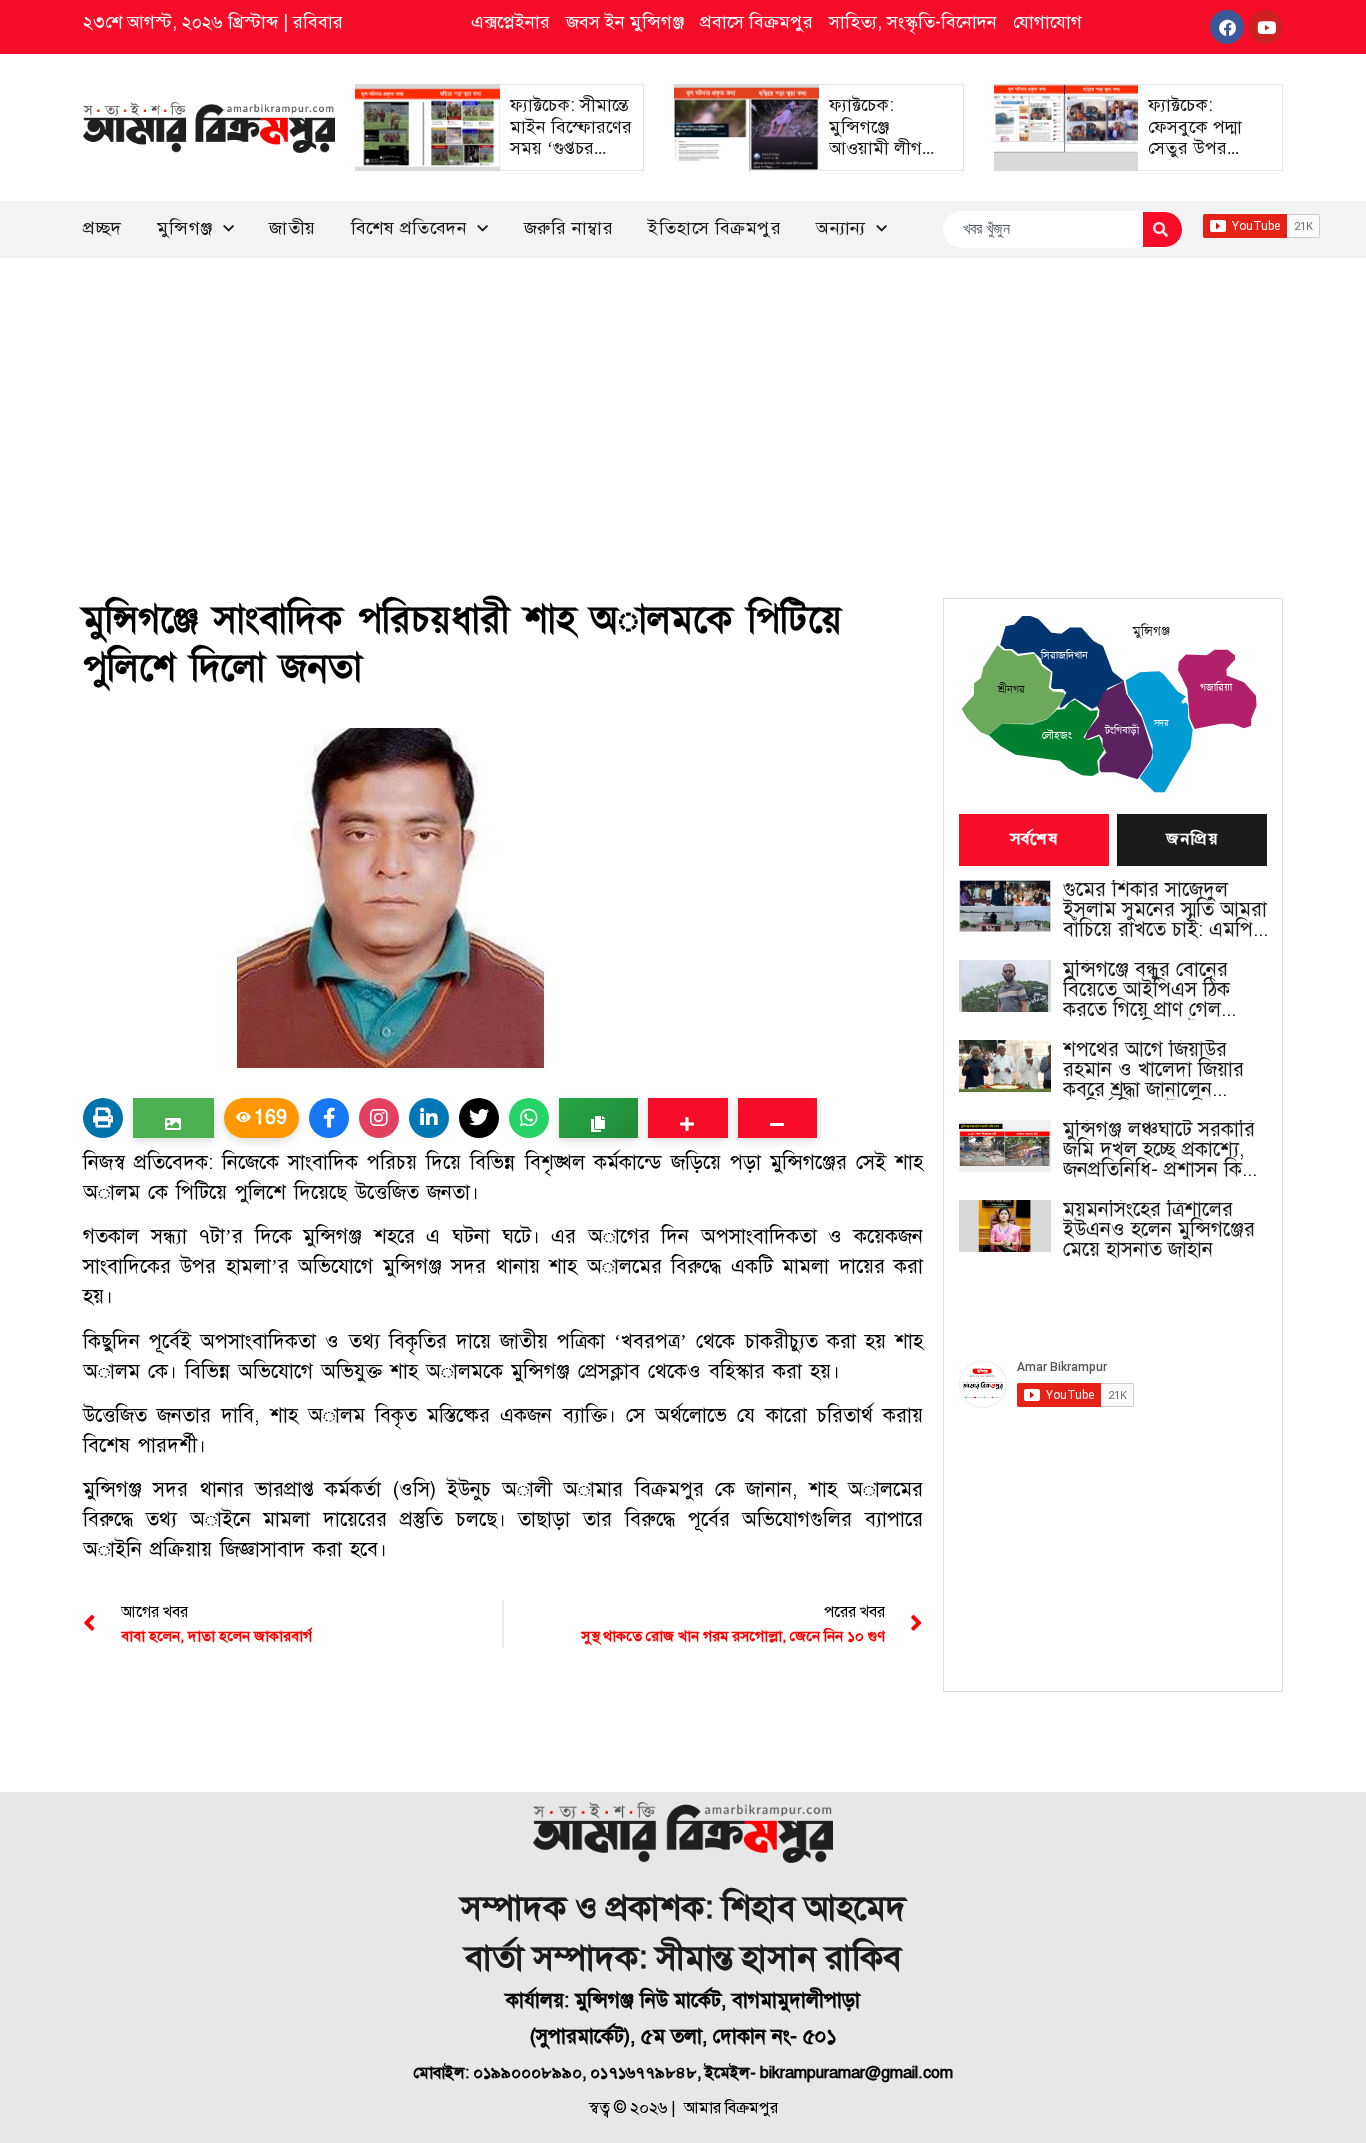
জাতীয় (292, 228)
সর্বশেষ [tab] (1034, 840)
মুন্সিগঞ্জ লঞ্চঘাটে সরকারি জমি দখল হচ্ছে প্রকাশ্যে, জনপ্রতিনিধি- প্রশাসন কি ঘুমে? (1159, 1150)
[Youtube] (1266, 27)
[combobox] (1042, 229)
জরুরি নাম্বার (569, 228)
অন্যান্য (841, 228)
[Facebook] (1227, 27)
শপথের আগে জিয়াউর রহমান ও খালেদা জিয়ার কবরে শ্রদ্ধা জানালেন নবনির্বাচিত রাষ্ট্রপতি (1153, 1070)
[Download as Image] (173, 1118)
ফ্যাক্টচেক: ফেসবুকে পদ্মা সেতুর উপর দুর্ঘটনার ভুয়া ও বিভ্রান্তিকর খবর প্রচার (1201, 159)
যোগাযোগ (1047, 22)
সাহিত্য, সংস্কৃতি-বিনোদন (913, 22)
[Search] (1162, 229)
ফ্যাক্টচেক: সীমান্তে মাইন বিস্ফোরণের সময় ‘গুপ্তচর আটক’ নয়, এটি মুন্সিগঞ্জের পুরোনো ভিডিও (571, 159)
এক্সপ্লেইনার (510, 22)
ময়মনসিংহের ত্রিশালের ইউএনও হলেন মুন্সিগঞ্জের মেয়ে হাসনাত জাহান (1159, 1230)
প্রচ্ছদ (102, 228)
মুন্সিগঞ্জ (185, 228)
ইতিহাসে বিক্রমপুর (714, 228)
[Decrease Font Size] (777, 1118)
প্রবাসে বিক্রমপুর (756, 22)
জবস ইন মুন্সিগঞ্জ (625, 22)
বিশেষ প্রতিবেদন (409, 228)
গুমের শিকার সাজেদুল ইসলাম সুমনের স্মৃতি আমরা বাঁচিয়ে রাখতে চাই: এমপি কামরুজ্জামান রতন (1165, 910)
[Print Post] (103, 1118)
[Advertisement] (683, 408)
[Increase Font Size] (687, 1118)
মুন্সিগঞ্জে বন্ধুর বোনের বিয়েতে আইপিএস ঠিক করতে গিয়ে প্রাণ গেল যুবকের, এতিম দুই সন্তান (1154, 990)
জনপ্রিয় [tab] (1192, 840)
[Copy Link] (598, 1118)
